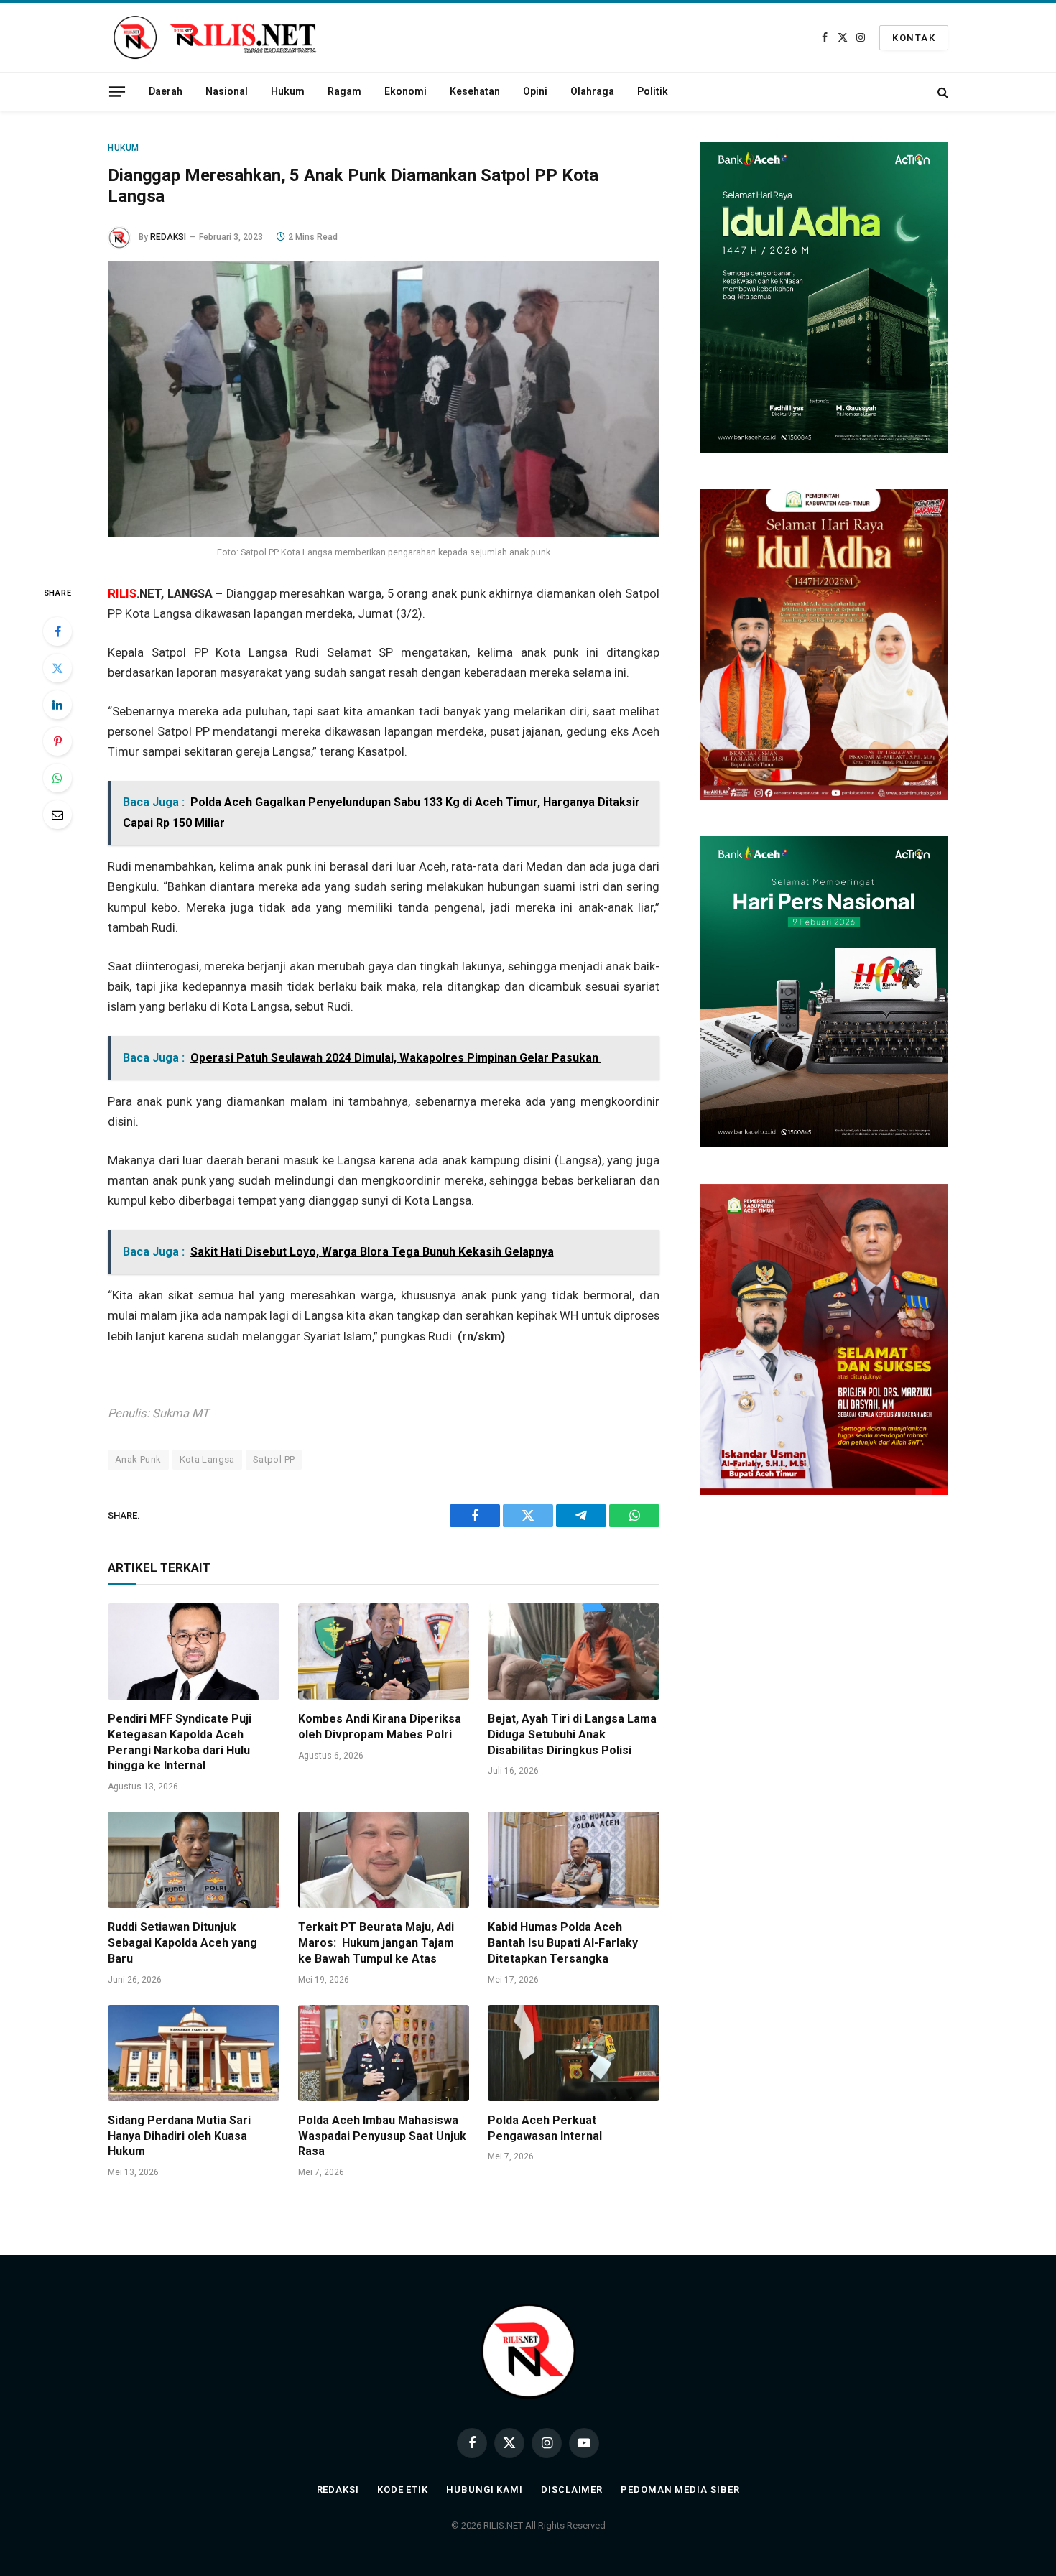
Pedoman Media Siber (680, 2489)
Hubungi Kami (485, 2489)
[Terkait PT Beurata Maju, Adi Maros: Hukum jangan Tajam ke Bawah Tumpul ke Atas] (384, 1860)
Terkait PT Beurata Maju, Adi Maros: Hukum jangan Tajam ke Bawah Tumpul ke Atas (376, 1943)
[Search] (941, 92)
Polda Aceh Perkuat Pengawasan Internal (545, 2128)
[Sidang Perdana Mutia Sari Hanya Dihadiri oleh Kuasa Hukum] (194, 2053)
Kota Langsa (207, 1459)
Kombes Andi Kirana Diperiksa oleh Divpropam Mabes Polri (380, 1727)
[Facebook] (57, 631)
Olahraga (592, 91)
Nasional (227, 91)
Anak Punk (138, 1459)
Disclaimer (572, 2489)
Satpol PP (274, 1459)
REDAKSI (168, 237)
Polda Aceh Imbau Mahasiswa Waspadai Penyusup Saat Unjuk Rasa (382, 2136)
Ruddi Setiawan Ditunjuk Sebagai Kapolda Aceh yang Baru (182, 1943)
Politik (653, 91)
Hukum (288, 91)
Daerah (166, 91)
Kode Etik (403, 2489)
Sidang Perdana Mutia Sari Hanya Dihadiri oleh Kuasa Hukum (179, 2136)
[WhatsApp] (57, 778)
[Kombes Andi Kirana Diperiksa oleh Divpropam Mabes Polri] (384, 1651)
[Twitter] (57, 668)
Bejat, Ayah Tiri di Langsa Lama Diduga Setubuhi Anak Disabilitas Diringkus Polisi (572, 1734)
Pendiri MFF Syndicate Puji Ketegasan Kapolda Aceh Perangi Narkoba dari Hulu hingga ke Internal (180, 1742)
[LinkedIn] (57, 705)
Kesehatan (475, 91)
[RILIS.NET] (215, 37)
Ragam (344, 91)
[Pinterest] (57, 741)
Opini (535, 91)
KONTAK (914, 38)
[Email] (57, 815)
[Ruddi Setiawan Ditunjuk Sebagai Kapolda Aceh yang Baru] (194, 1860)
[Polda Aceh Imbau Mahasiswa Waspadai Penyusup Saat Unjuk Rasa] (384, 2053)
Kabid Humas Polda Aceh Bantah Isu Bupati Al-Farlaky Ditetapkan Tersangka (563, 1943)
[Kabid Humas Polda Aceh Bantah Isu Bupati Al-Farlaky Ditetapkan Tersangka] (574, 1860)
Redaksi (338, 2489)
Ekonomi (406, 91)
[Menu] (117, 91)
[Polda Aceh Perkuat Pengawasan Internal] (574, 2053)
